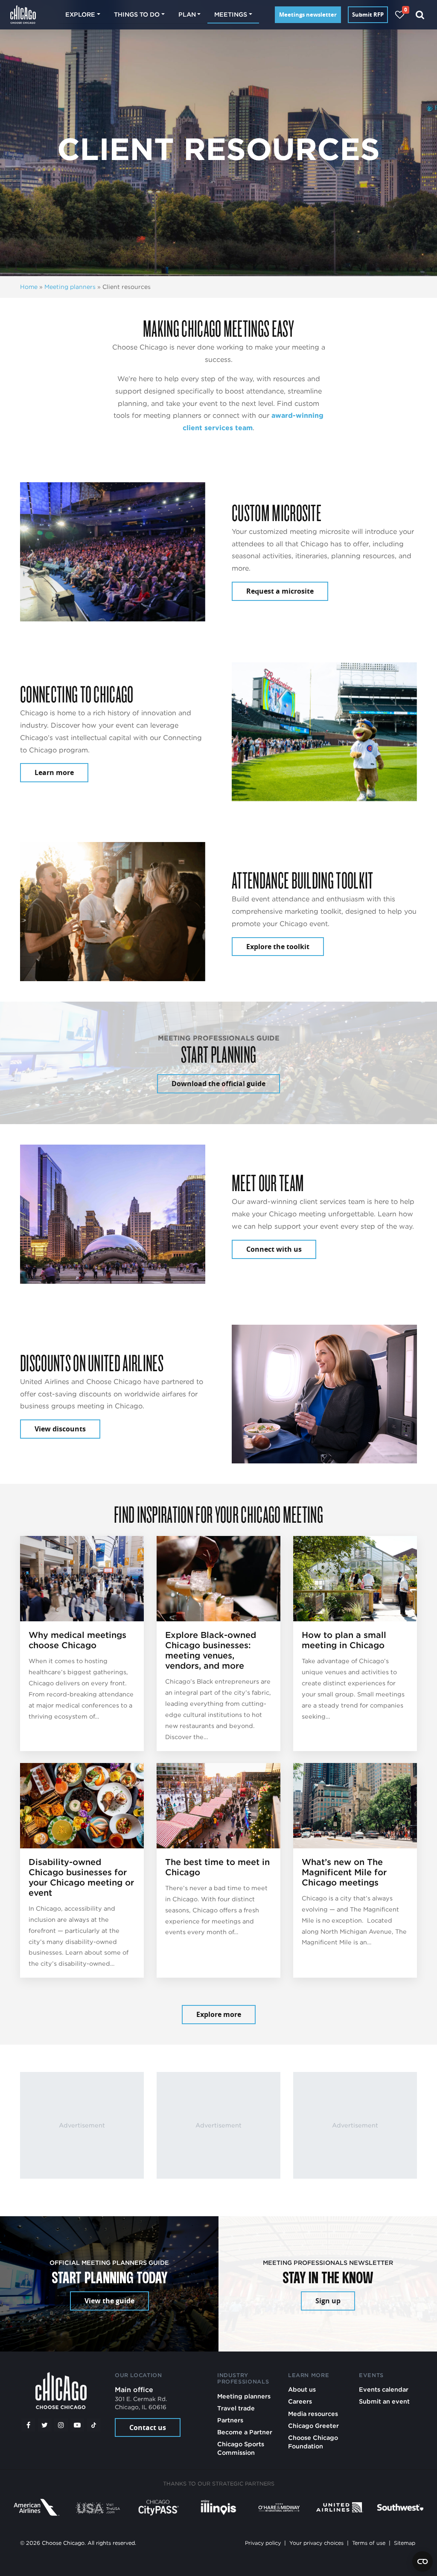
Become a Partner (245, 2432)
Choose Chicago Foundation (313, 2442)
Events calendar (384, 2389)
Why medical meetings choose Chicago (77, 1640)
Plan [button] (187, 14)
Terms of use (369, 2543)
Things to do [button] (137, 14)
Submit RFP (368, 15)
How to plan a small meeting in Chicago (344, 1640)
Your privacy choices (316, 2543)
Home (29, 287)
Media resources (313, 2414)
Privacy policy (263, 2543)
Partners (230, 2420)
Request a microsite (280, 591)
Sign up (328, 2301)
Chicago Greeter (313, 2426)
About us (302, 2389)
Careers (300, 2401)
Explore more (219, 2014)
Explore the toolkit (278, 947)
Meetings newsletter (308, 15)
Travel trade (236, 2408)
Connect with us (274, 1249)
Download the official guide (218, 1084)
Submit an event (384, 2401)
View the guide (109, 2301)
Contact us (148, 2427)
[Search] (420, 15)
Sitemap (405, 2543)
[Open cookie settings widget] (422, 2561)
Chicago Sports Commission (241, 2448)
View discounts (60, 1429)
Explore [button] (80, 14)
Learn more (54, 772)
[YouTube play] (77, 2425)
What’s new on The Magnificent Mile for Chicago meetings (344, 1872)
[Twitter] (45, 2425)
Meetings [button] (231, 14)
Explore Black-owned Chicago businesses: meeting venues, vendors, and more (211, 1650)
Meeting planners (70, 287)
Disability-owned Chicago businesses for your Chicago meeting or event (81, 1877)
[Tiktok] (94, 2425)
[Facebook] (28, 2425)
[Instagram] (61, 2425)
